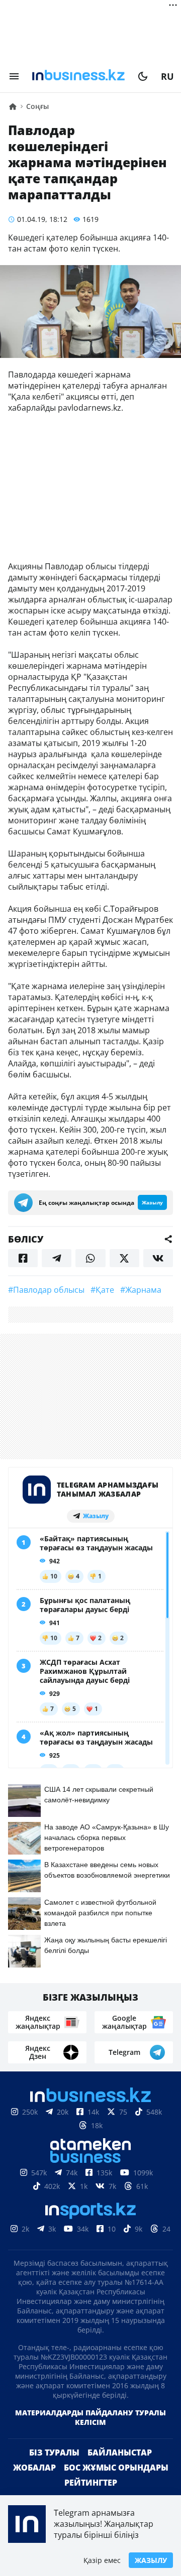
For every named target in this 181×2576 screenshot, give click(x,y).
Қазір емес (102, 2560)
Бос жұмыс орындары (116, 2484)
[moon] (143, 76)
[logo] (78, 76)
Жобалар (34, 2484)
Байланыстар (120, 2469)
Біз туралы (54, 2469)
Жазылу (151, 2560)
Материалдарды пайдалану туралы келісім (90, 2433)
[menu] (14, 76)
